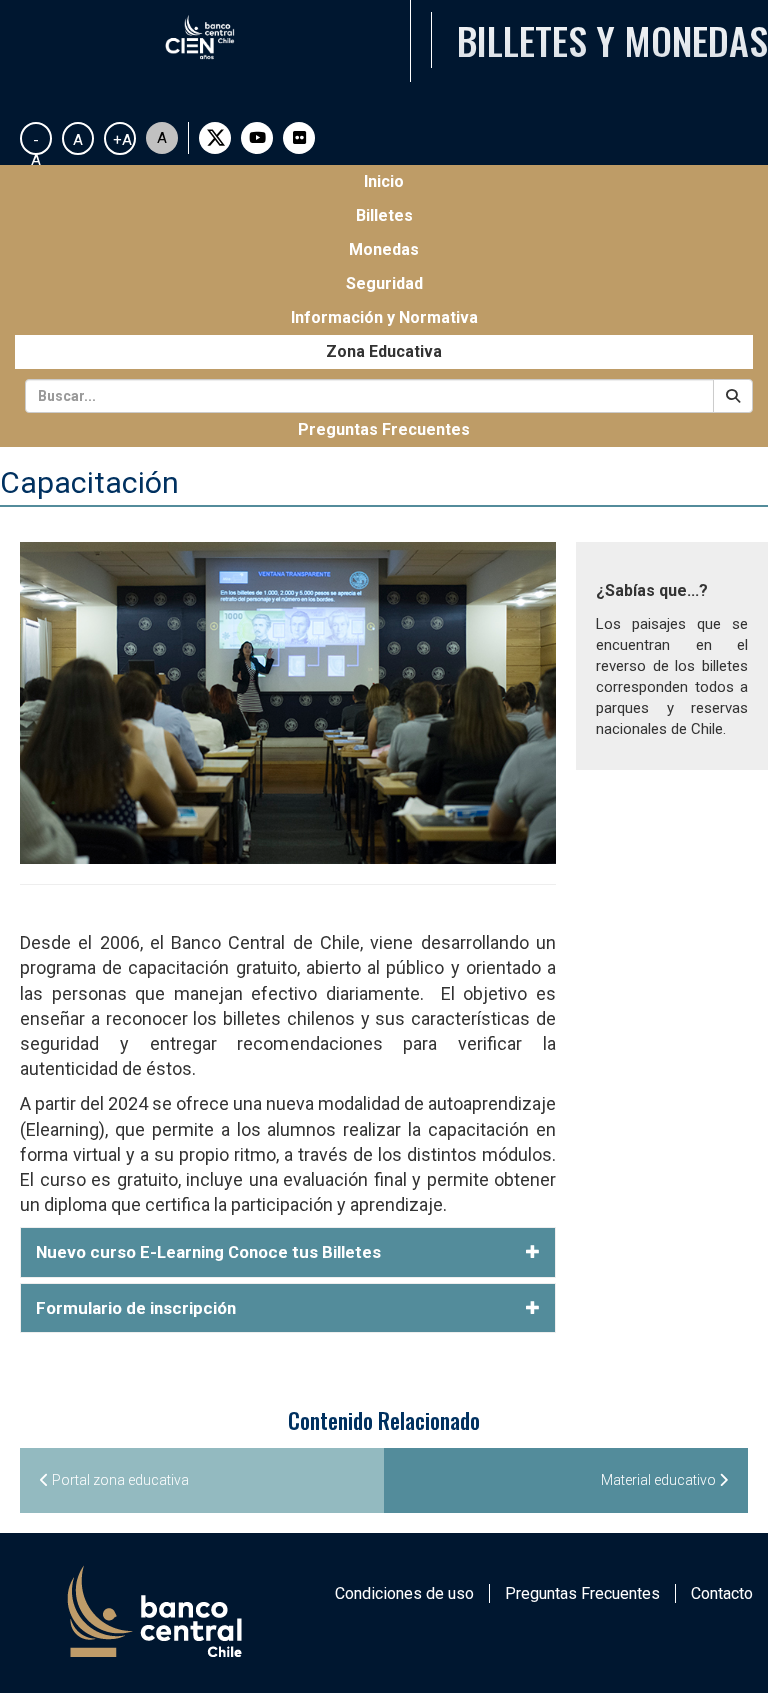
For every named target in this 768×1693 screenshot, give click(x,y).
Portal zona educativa (119, 1480)
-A (36, 143)
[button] (288, 1252)
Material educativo (660, 1480)
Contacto (722, 1593)
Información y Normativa (384, 317)
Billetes (384, 215)
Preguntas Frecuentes (384, 429)
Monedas (384, 249)
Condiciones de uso (404, 1593)
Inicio (418, 181)
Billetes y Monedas (612, 40)
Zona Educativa (384, 351)
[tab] (288, 1252)
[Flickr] (299, 138)
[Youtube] (257, 138)
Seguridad (384, 283)
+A (122, 140)
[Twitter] (215, 138)
